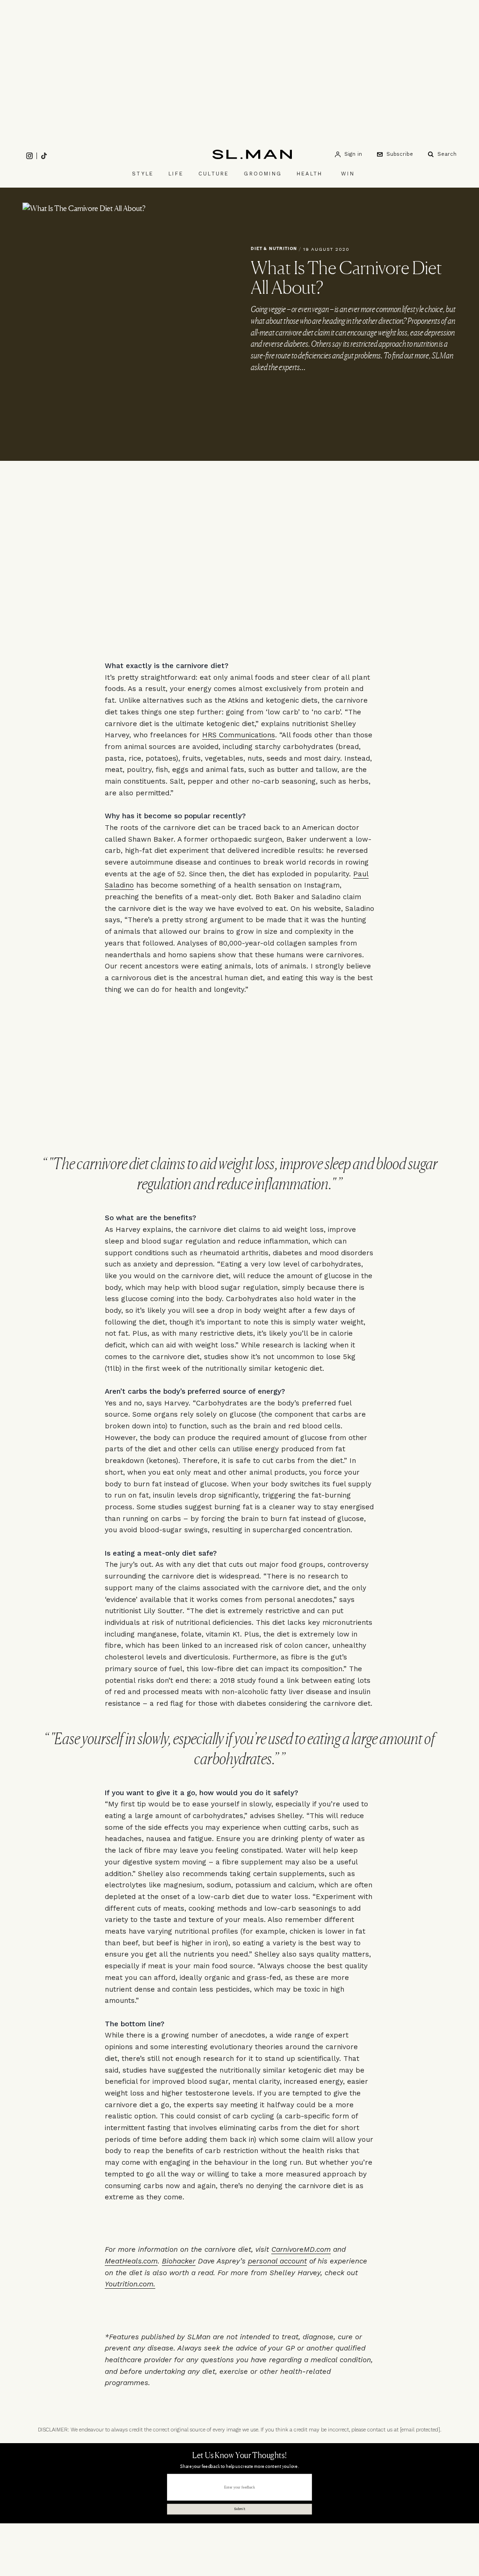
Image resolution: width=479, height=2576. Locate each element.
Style (143, 174)
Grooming (263, 174)
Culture (214, 174)
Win (348, 174)
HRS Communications (239, 735)
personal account (277, 2261)
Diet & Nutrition (274, 248)
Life (176, 174)
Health (309, 174)
